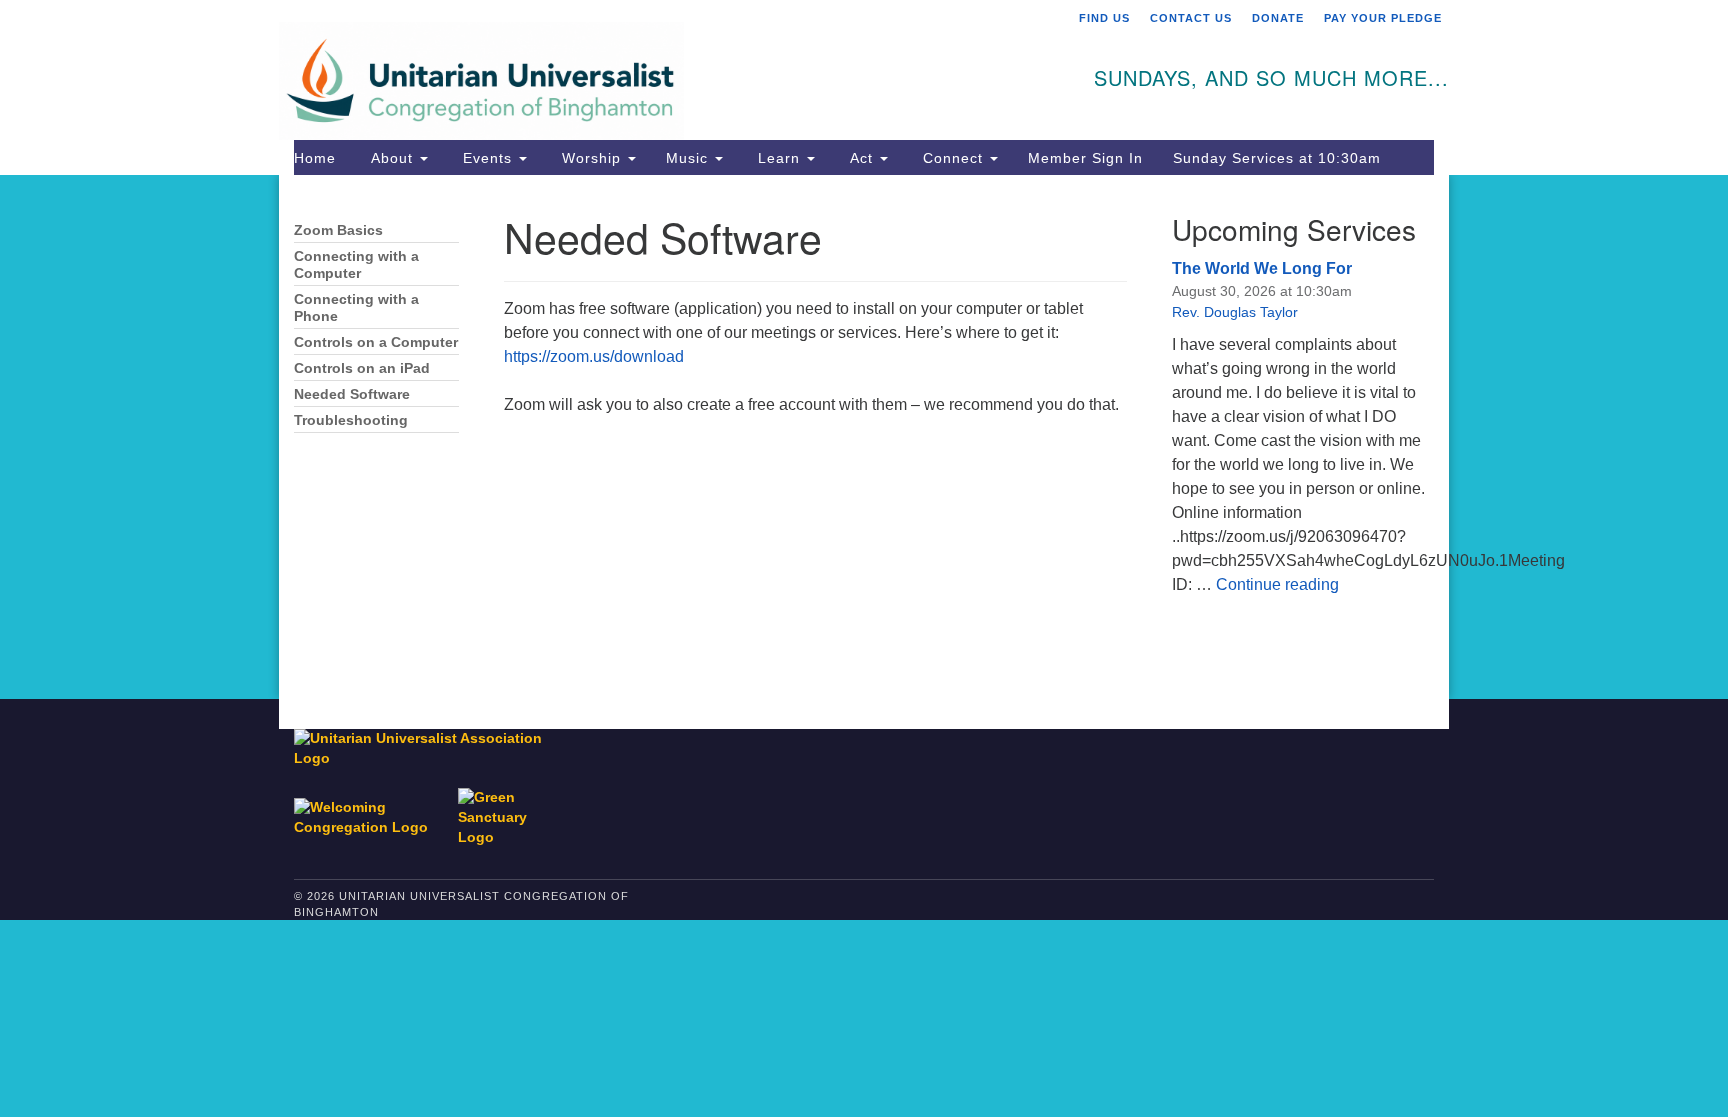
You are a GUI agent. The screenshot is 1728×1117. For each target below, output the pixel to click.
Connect (953, 158)
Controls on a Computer (376, 342)
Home (315, 158)
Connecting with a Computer (356, 265)
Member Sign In (1085, 158)
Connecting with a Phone (356, 308)
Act (861, 158)
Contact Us (1191, 18)
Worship (591, 158)
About (392, 158)
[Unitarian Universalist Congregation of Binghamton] (620, 67)
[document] (864, 437)
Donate (1278, 18)
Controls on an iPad (362, 368)
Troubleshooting (351, 420)
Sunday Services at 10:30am (1277, 158)
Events (487, 158)
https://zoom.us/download (594, 356)
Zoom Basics (338, 230)
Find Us (1104, 18)
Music (689, 158)
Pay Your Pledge (1383, 18)
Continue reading (1277, 584)
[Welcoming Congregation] (374, 808)
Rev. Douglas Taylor (1235, 312)
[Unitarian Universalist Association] (428, 748)
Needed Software (352, 394)
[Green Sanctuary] (506, 808)
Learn (779, 158)
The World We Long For (1262, 268)
